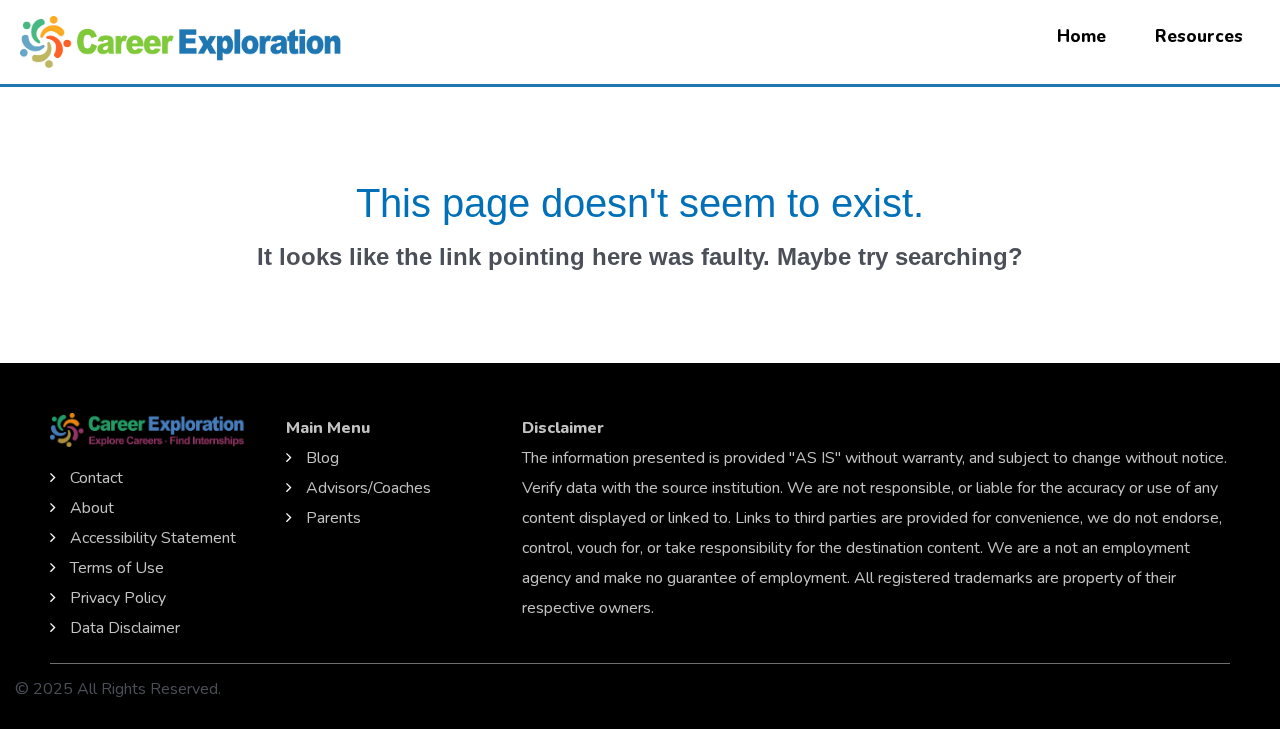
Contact (96, 478)
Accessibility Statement (153, 538)
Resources (1199, 36)
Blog (322, 458)
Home (1081, 36)
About (92, 508)
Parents (333, 518)
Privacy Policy (118, 598)
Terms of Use (117, 568)
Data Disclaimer (125, 628)
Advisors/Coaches (368, 488)
